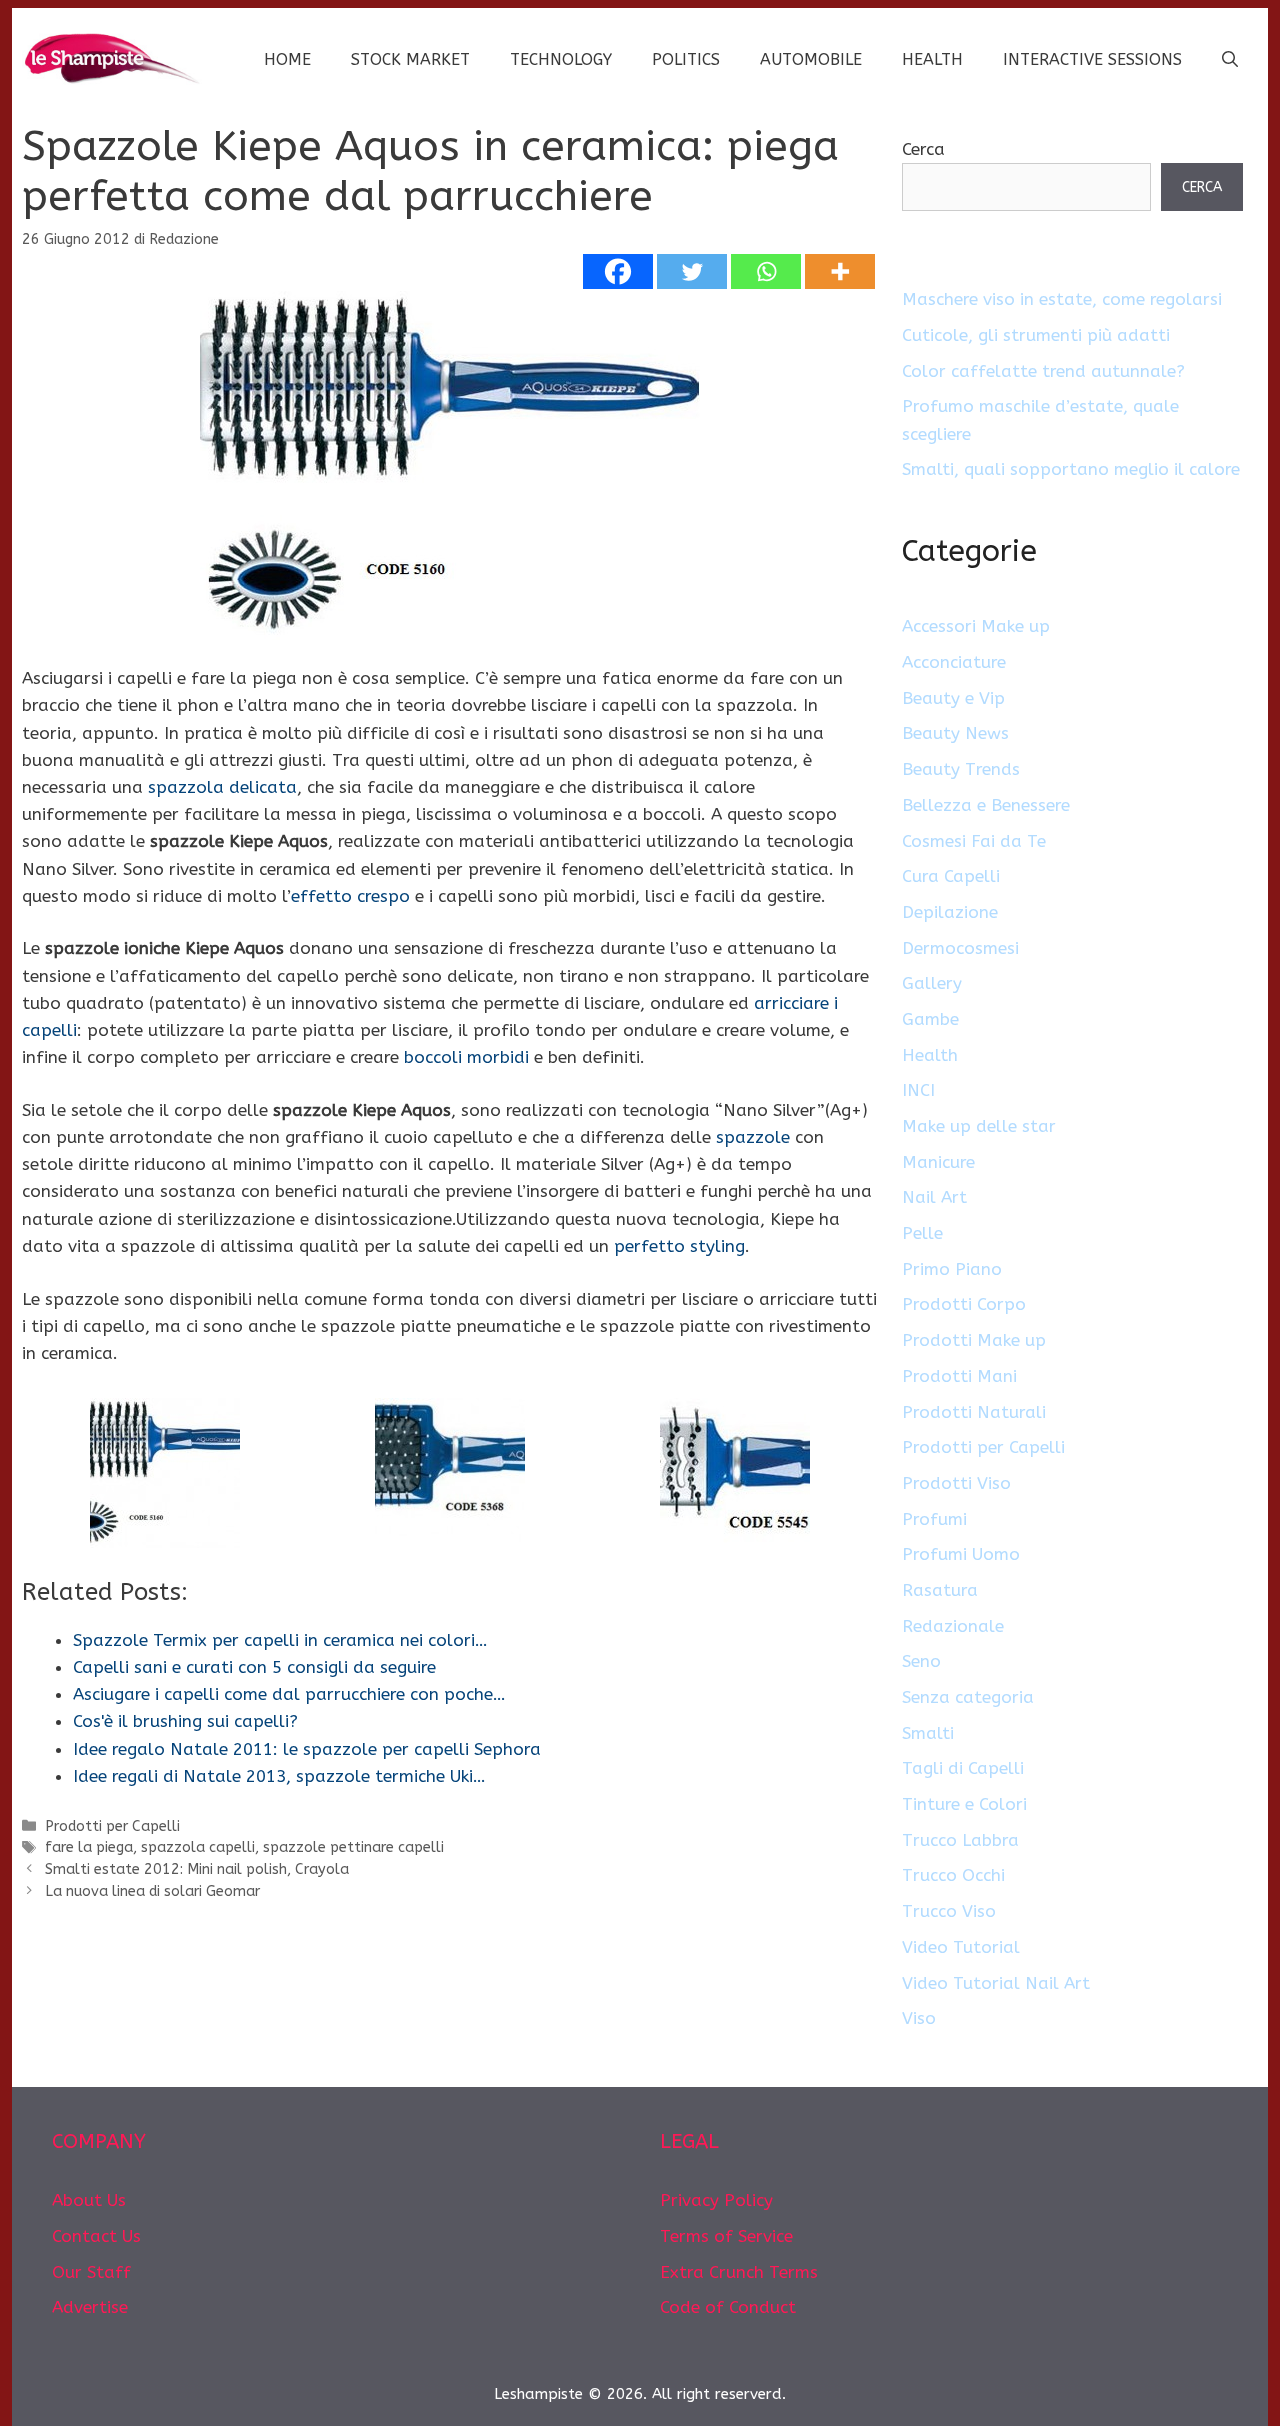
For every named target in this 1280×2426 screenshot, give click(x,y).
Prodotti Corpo (964, 1304)
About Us (89, 2200)
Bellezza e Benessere (986, 805)
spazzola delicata (222, 787)
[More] (840, 271)
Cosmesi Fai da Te (974, 841)
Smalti (928, 1733)
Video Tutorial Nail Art (996, 1983)
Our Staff (91, 2272)
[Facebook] (618, 271)
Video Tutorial (961, 1947)
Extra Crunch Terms (739, 2272)
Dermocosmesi (960, 948)
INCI (918, 1090)
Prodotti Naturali (974, 1412)
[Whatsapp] (766, 271)
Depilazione (950, 912)
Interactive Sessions (1092, 59)
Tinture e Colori (964, 1804)
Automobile (811, 59)
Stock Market (410, 59)
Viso (919, 2018)
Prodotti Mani (959, 1376)
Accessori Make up (976, 626)
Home (287, 59)
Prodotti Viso (956, 1483)
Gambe (930, 1019)
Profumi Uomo (961, 1554)
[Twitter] (692, 271)
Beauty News (955, 733)
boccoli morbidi (466, 1057)
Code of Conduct (728, 2307)
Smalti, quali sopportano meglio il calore (1071, 469)
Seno (921, 1661)
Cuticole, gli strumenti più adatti (1036, 335)
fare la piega (89, 1847)
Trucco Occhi (953, 1875)
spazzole (753, 1137)
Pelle (922, 1233)
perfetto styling (679, 1246)
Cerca (923, 149)
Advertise (90, 2307)
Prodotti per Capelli (112, 1826)
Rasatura (940, 1590)
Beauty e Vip (953, 698)
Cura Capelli (951, 876)
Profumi (934, 1519)
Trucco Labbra (960, 1840)
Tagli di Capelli (963, 1768)
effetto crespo (350, 896)
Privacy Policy (716, 2200)
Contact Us (96, 2236)
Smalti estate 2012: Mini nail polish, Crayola (197, 1869)
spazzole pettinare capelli (353, 1847)
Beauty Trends (961, 769)
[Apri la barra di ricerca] (1230, 60)
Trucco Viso (949, 1911)
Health (932, 59)
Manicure (938, 1162)
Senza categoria (968, 1697)
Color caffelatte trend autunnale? (1043, 371)
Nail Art (934, 1197)
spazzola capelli (198, 1847)
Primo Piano (952, 1269)
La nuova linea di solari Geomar (152, 1891)
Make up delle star (979, 1126)
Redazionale (953, 1626)
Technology (561, 59)
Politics (686, 59)
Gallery (932, 983)
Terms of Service (726, 2236)
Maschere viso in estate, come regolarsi (1062, 299)
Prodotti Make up (974, 1340)
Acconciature (954, 662)
